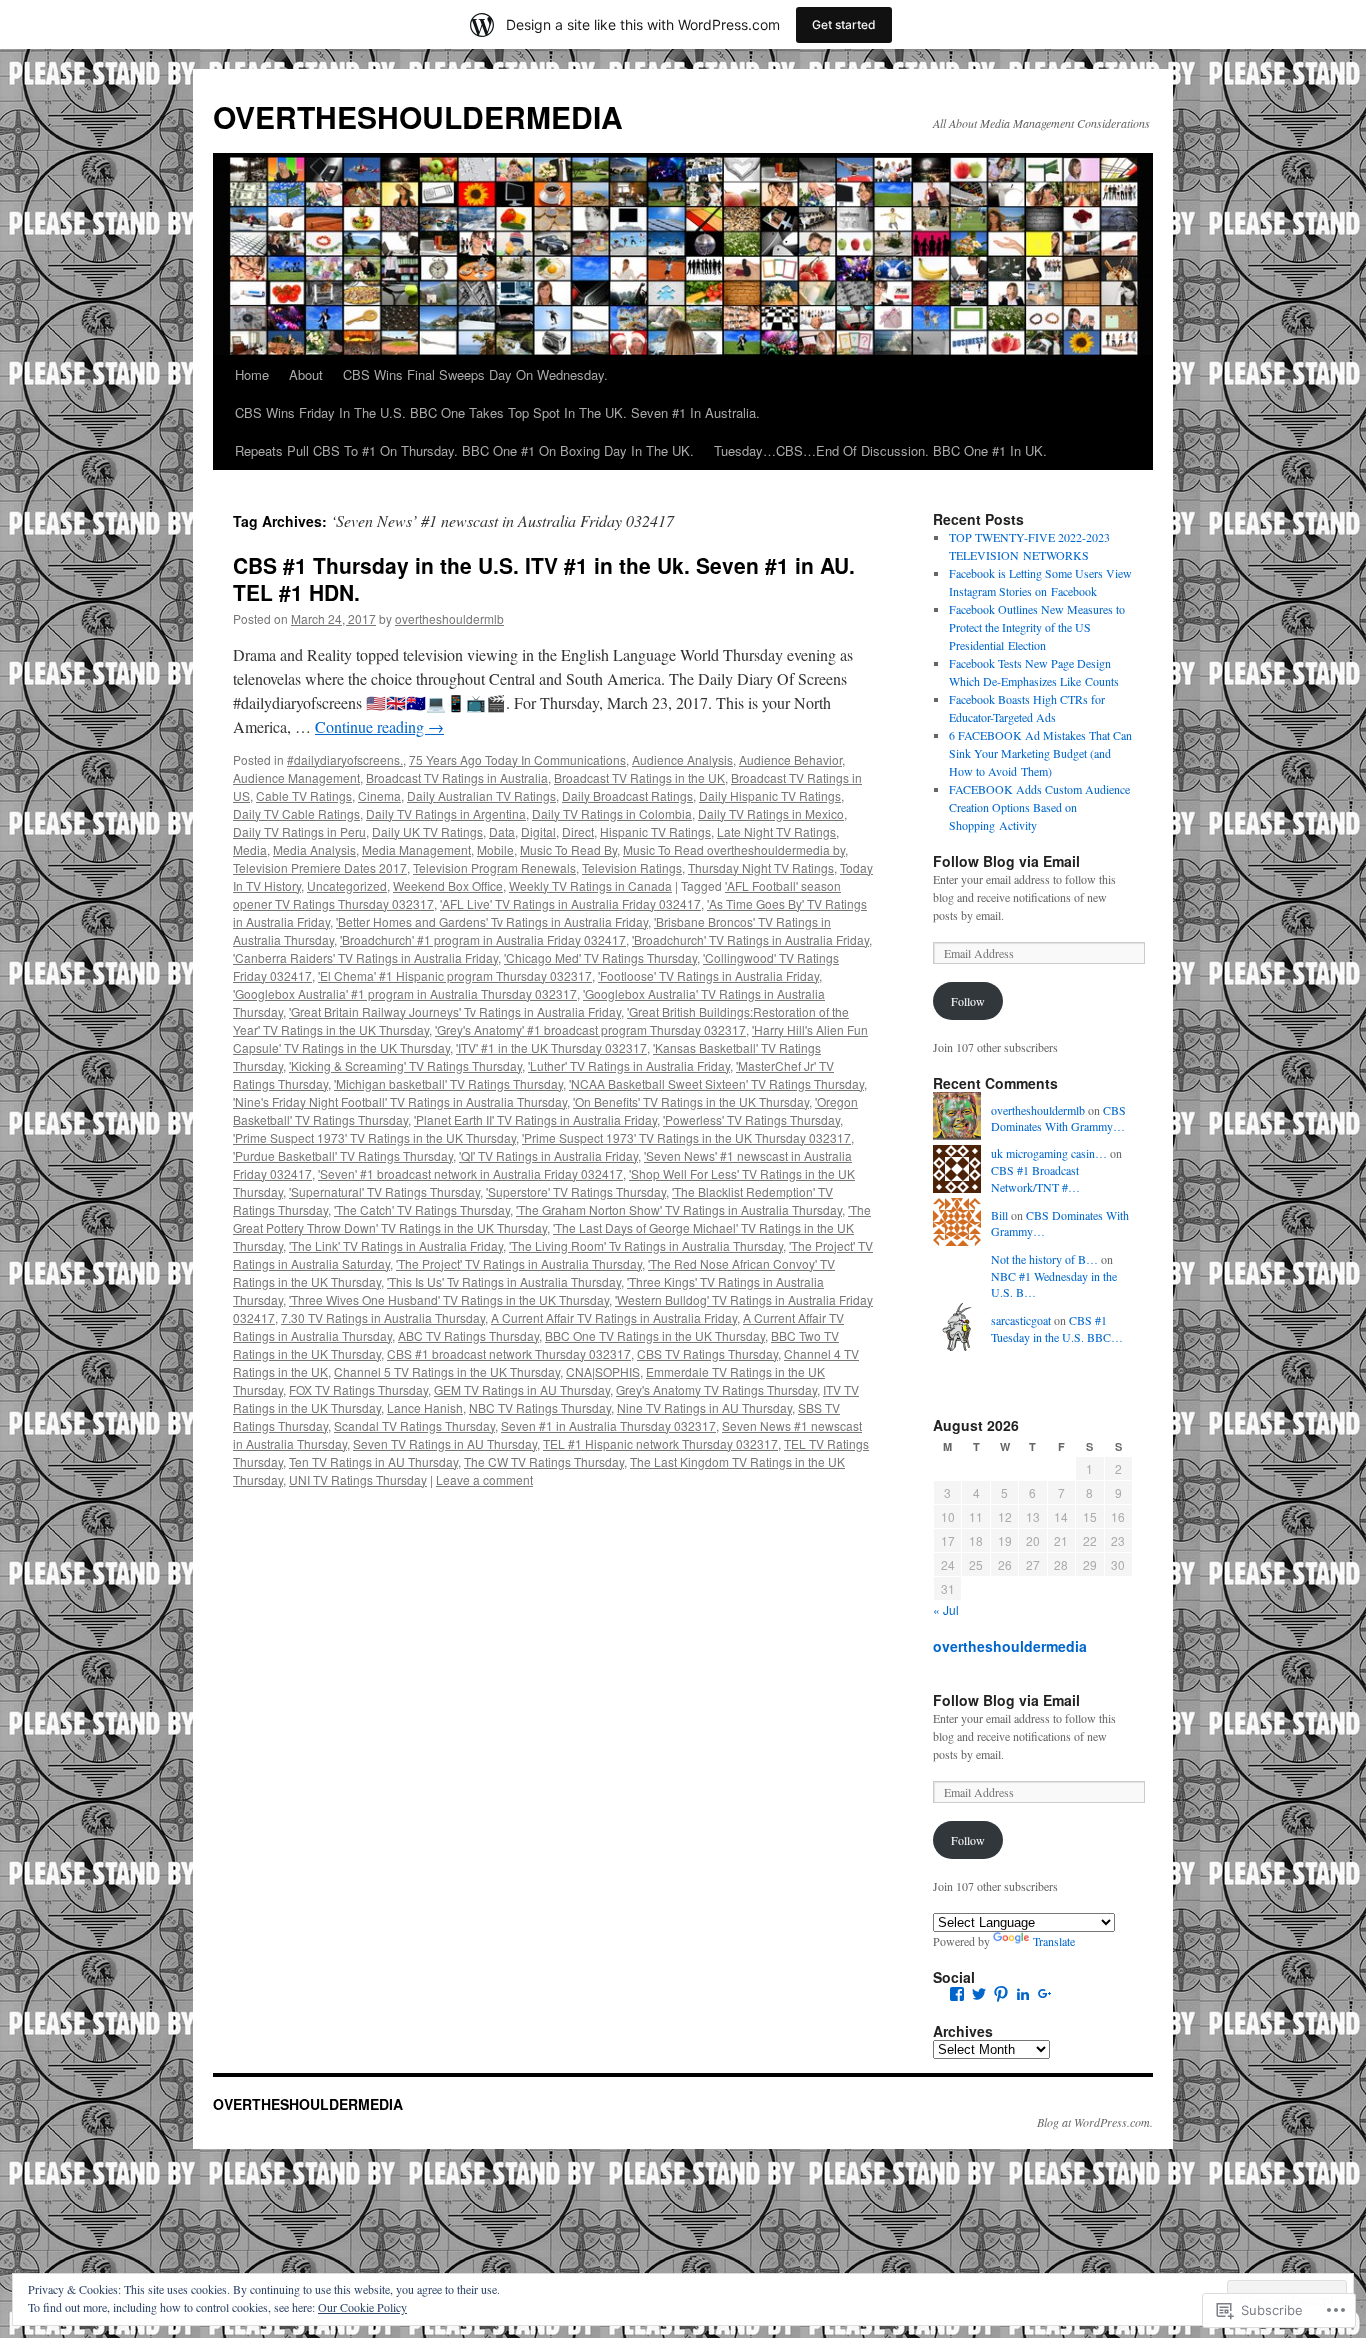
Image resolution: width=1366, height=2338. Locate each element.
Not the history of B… (1044, 1259)
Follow (968, 1001)
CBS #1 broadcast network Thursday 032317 (509, 1353)
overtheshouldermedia (1010, 1646)
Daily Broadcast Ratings (627, 795)
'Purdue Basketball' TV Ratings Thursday (343, 1155)
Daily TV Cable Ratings (296, 813)
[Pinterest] (1001, 1994)
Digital (538, 831)
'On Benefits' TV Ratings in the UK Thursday (691, 1101)
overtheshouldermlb (449, 618)
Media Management (416, 849)
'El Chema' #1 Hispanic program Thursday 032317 (455, 975)
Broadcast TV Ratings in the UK (639, 777)
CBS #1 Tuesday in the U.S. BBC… (1057, 1328)
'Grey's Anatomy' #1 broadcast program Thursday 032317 (590, 1029)
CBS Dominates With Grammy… (1058, 1118)
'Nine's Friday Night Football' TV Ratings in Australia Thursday (400, 1101)
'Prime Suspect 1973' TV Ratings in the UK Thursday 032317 (686, 1137)
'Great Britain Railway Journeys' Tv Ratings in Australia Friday (455, 1011)
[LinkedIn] (1023, 1994)
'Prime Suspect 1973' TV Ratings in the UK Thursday (374, 1137)
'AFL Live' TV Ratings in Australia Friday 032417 (570, 903)
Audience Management (296, 777)
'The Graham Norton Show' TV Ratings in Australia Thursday (679, 1209)
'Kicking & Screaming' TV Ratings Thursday (405, 1065)
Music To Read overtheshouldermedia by (734, 849)
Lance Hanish (425, 1407)
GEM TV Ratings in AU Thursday (522, 1389)
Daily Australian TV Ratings (481, 795)
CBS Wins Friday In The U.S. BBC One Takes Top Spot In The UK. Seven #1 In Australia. (497, 412)
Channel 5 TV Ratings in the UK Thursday (447, 1371)
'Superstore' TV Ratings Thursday (576, 1191)
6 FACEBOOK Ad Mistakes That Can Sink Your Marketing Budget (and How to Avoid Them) (1040, 753)
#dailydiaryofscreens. (345, 759)
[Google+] (1045, 1994)
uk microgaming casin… (1049, 1153)
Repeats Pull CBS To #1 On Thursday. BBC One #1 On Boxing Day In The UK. (464, 450)
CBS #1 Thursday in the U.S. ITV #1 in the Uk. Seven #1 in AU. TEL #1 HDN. (544, 578)
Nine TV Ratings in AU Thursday (704, 1407)
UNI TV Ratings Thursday (358, 1479)
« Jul (946, 1609)
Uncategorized (347, 885)
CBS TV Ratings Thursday (707, 1353)
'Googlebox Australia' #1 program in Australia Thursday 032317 (405, 993)
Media (250, 849)
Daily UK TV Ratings (427, 831)
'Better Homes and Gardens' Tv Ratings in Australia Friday (492, 921)
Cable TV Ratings (304, 795)
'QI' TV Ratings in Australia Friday (548, 1155)
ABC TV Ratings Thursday (468, 1335)
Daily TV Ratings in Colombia (612, 813)
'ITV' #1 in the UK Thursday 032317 (551, 1047)
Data (502, 831)
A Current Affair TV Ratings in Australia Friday (614, 1317)
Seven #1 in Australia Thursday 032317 (608, 1425)
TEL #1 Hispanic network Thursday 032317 (660, 1443)
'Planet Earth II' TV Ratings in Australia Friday (535, 1119)
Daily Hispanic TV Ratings (770, 795)
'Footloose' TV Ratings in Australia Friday (708, 975)
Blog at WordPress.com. (1095, 2122)
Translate (1054, 1941)
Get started (844, 24)
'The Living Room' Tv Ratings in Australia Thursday (646, 1245)
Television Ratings (632, 867)
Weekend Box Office (448, 885)
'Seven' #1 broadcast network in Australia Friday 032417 (470, 1173)
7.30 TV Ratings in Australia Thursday (383, 1317)
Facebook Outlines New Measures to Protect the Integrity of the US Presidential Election (1037, 627)
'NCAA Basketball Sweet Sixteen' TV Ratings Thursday (716, 1083)
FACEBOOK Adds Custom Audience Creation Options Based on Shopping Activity (1039, 807)
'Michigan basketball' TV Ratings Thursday (448, 1083)
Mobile (495, 849)
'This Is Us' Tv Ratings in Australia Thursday (504, 1281)
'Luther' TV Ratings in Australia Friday (629, 1065)
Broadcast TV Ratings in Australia (457, 777)
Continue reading (379, 726)
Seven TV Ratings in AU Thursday (445, 1443)
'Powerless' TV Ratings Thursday (751, 1119)
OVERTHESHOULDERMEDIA (418, 116)
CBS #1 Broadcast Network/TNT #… (1035, 1178)
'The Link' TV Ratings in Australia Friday (396, 1245)
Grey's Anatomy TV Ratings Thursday (716, 1389)
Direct (578, 831)
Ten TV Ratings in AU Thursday (373, 1461)
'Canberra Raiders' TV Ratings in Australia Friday (365, 957)
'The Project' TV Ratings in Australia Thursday (519, 1263)
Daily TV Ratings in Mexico (771, 813)
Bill (999, 1215)
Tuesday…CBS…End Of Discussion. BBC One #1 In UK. (880, 450)
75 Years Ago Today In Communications (517, 759)
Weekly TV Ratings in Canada (590, 885)
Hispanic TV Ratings (655, 831)
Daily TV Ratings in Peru (299, 831)
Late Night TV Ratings (776, 831)
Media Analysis (314, 849)
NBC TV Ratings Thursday (540, 1407)
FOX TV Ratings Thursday (358, 1389)
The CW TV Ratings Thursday (544, 1461)
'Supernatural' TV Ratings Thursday (384, 1191)
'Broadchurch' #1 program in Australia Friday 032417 (483, 939)
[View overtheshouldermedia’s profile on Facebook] (957, 1994)
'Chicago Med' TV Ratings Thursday (600, 957)
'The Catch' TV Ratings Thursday (422, 1209)
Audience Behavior (790, 759)
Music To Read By (568, 849)
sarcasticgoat (1021, 1320)
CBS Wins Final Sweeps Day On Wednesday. (475, 374)
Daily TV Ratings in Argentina (446, 813)
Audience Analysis (682, 759)
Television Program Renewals (494, 867)
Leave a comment (484, 1479)
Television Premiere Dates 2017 (320, 867)
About (306, 374)
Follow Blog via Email (1006, 861)
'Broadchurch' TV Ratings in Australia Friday (750, 939)
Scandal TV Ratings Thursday (414, 1425)
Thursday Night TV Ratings (761, 867)
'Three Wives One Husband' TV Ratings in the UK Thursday (449, 1299)
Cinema (379, 795)
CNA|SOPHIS (603, 1371)
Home (252, 374)
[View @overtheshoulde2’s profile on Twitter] (979, 1994)
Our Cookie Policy (362, 2307)
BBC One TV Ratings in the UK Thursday (655, 1335)
